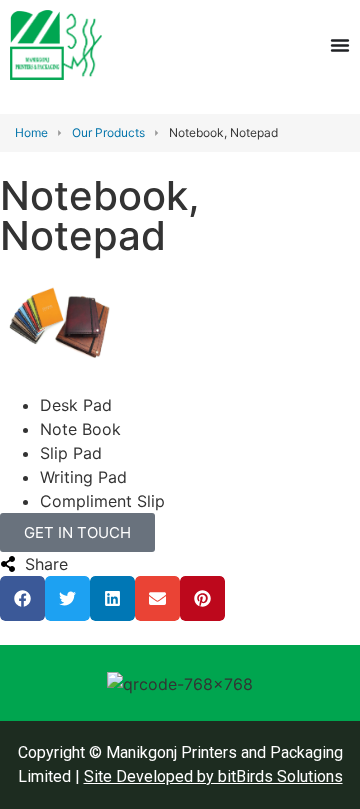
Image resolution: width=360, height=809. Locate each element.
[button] (22, 598)
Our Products (108, 132)
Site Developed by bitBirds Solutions (213, 776)
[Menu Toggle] (340, 45)
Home (31, 132)
